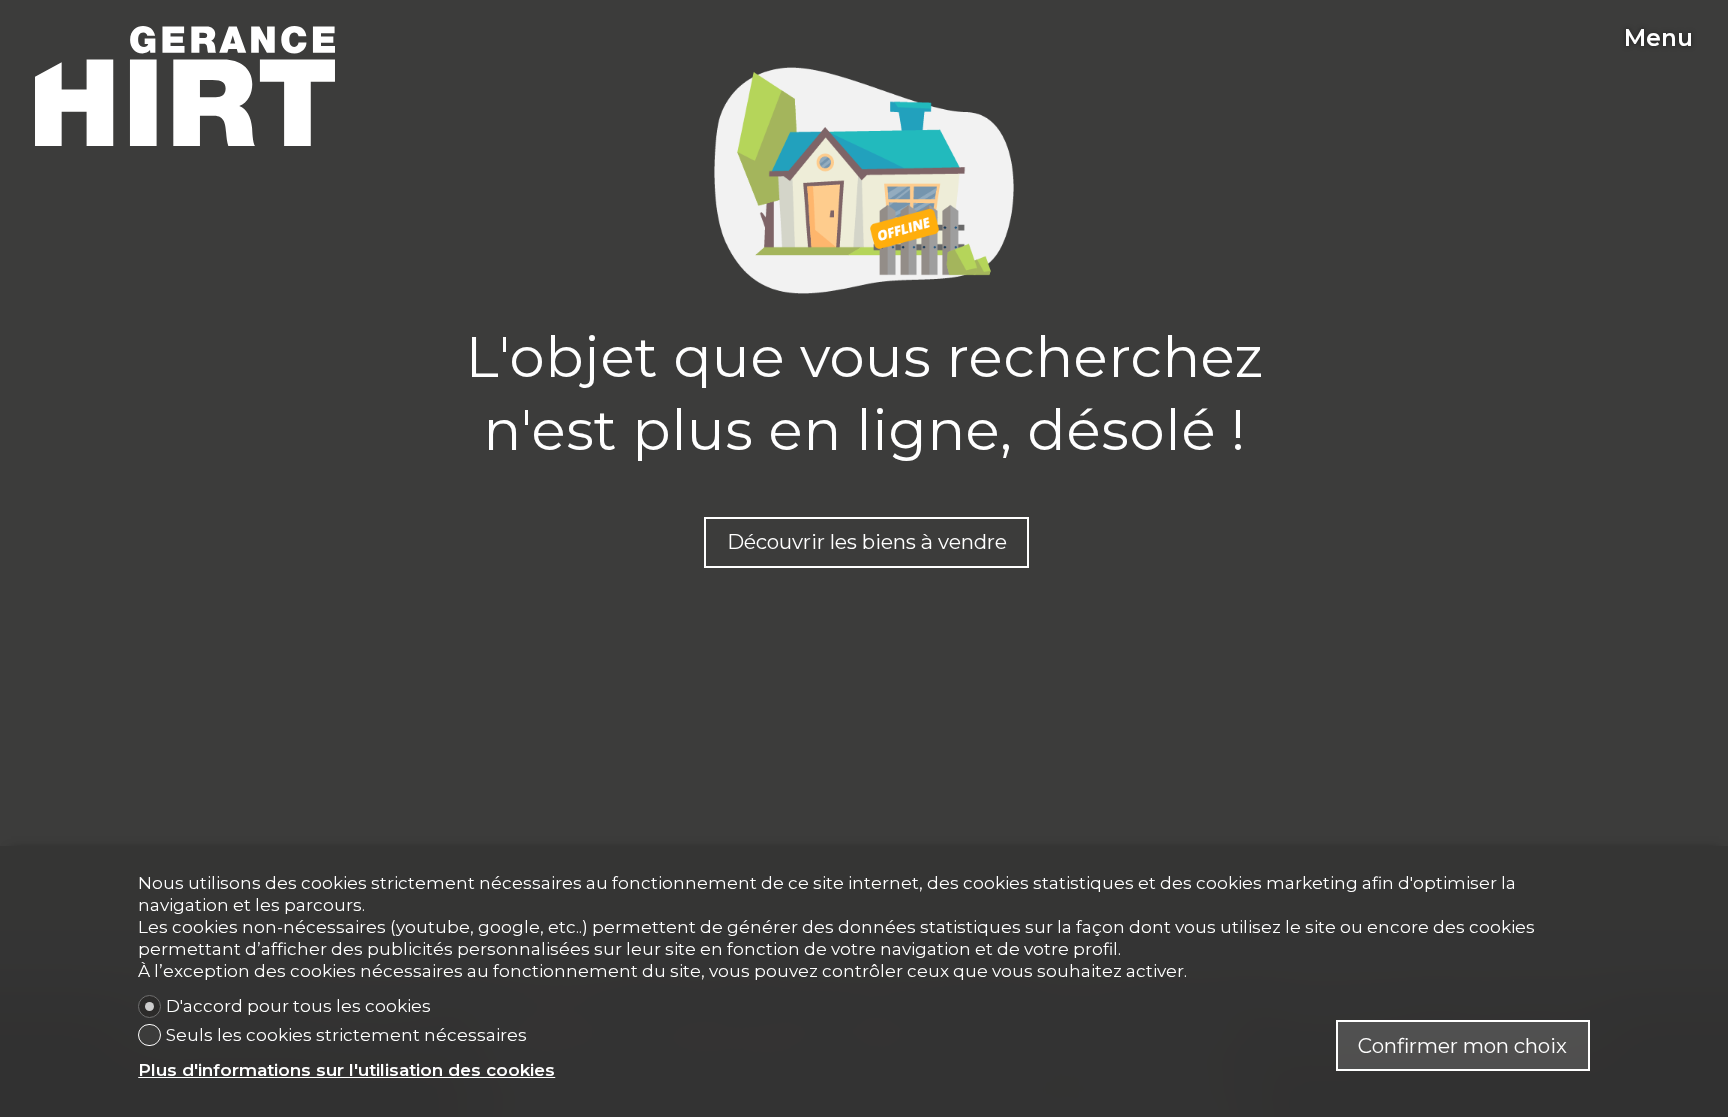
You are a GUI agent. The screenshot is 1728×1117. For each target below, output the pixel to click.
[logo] (185, 86)
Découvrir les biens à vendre (867, 541)
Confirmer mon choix (1462, 1045)
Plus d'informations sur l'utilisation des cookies (346, 1070)
